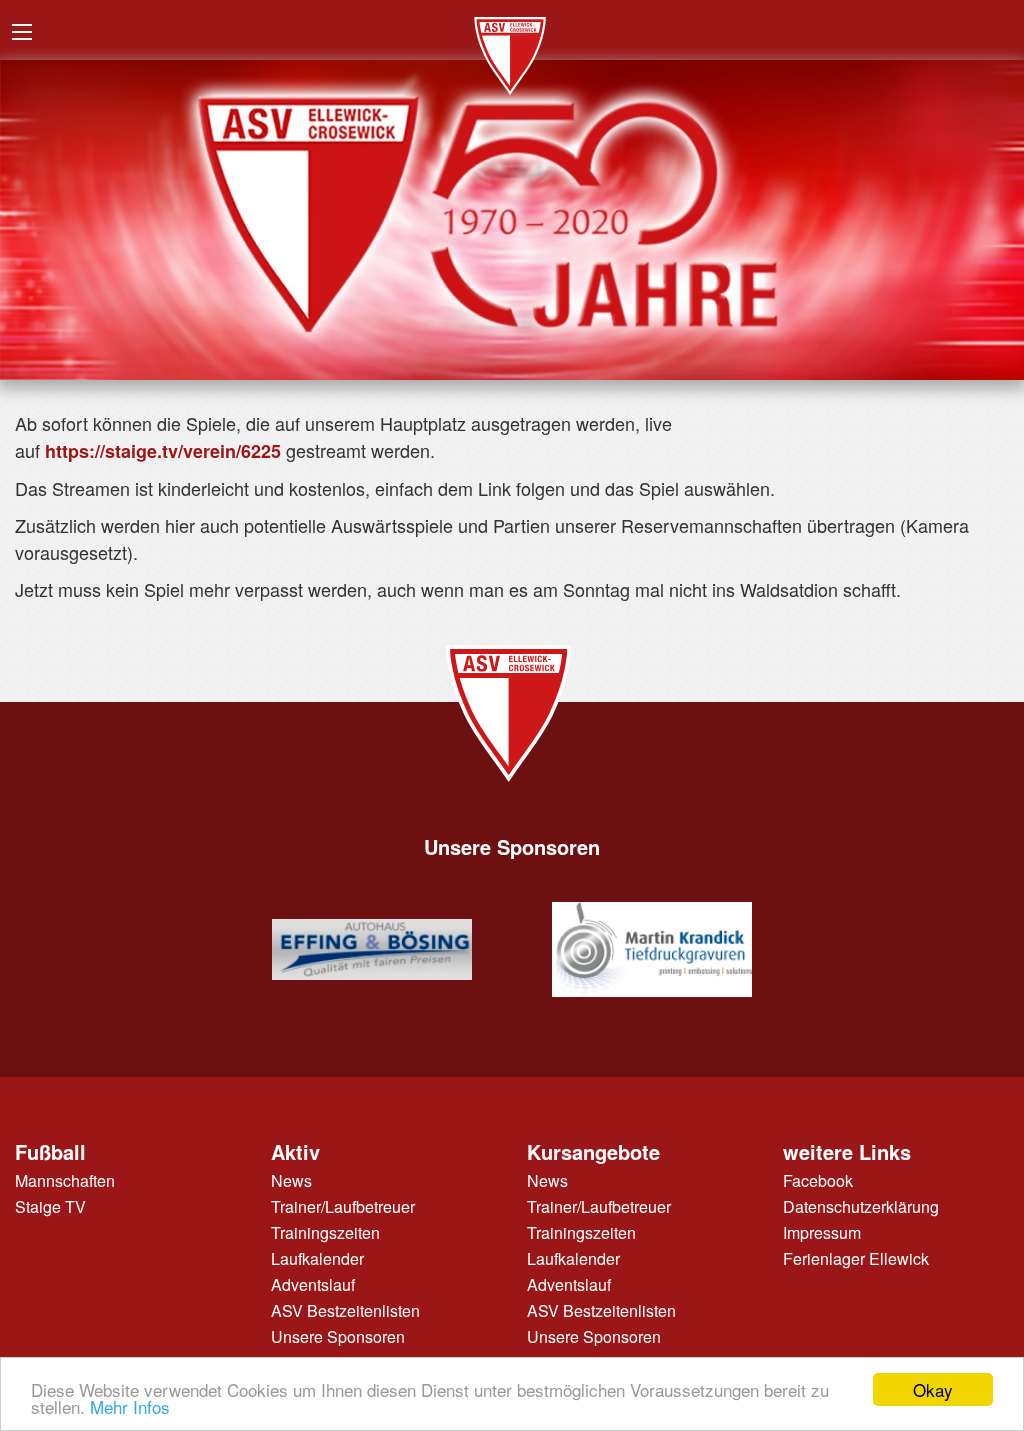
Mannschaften (65, 1180)
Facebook (818, 1180)
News (291, 1180)
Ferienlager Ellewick (856, 1258)
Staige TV (50, 1206)
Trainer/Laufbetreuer (343, 1206)
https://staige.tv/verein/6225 (163, 451)
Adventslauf (313, 1284)
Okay (933, 1389)
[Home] (512, 50)
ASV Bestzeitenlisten (345, 1310)
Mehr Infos (130, 1406)
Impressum (822, 1232)
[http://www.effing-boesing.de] (372, 949)
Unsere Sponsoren (338, 1336)
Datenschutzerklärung (861, 1206)
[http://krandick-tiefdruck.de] (652, 950)
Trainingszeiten (325, 1232)
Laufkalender (317, 1258)
